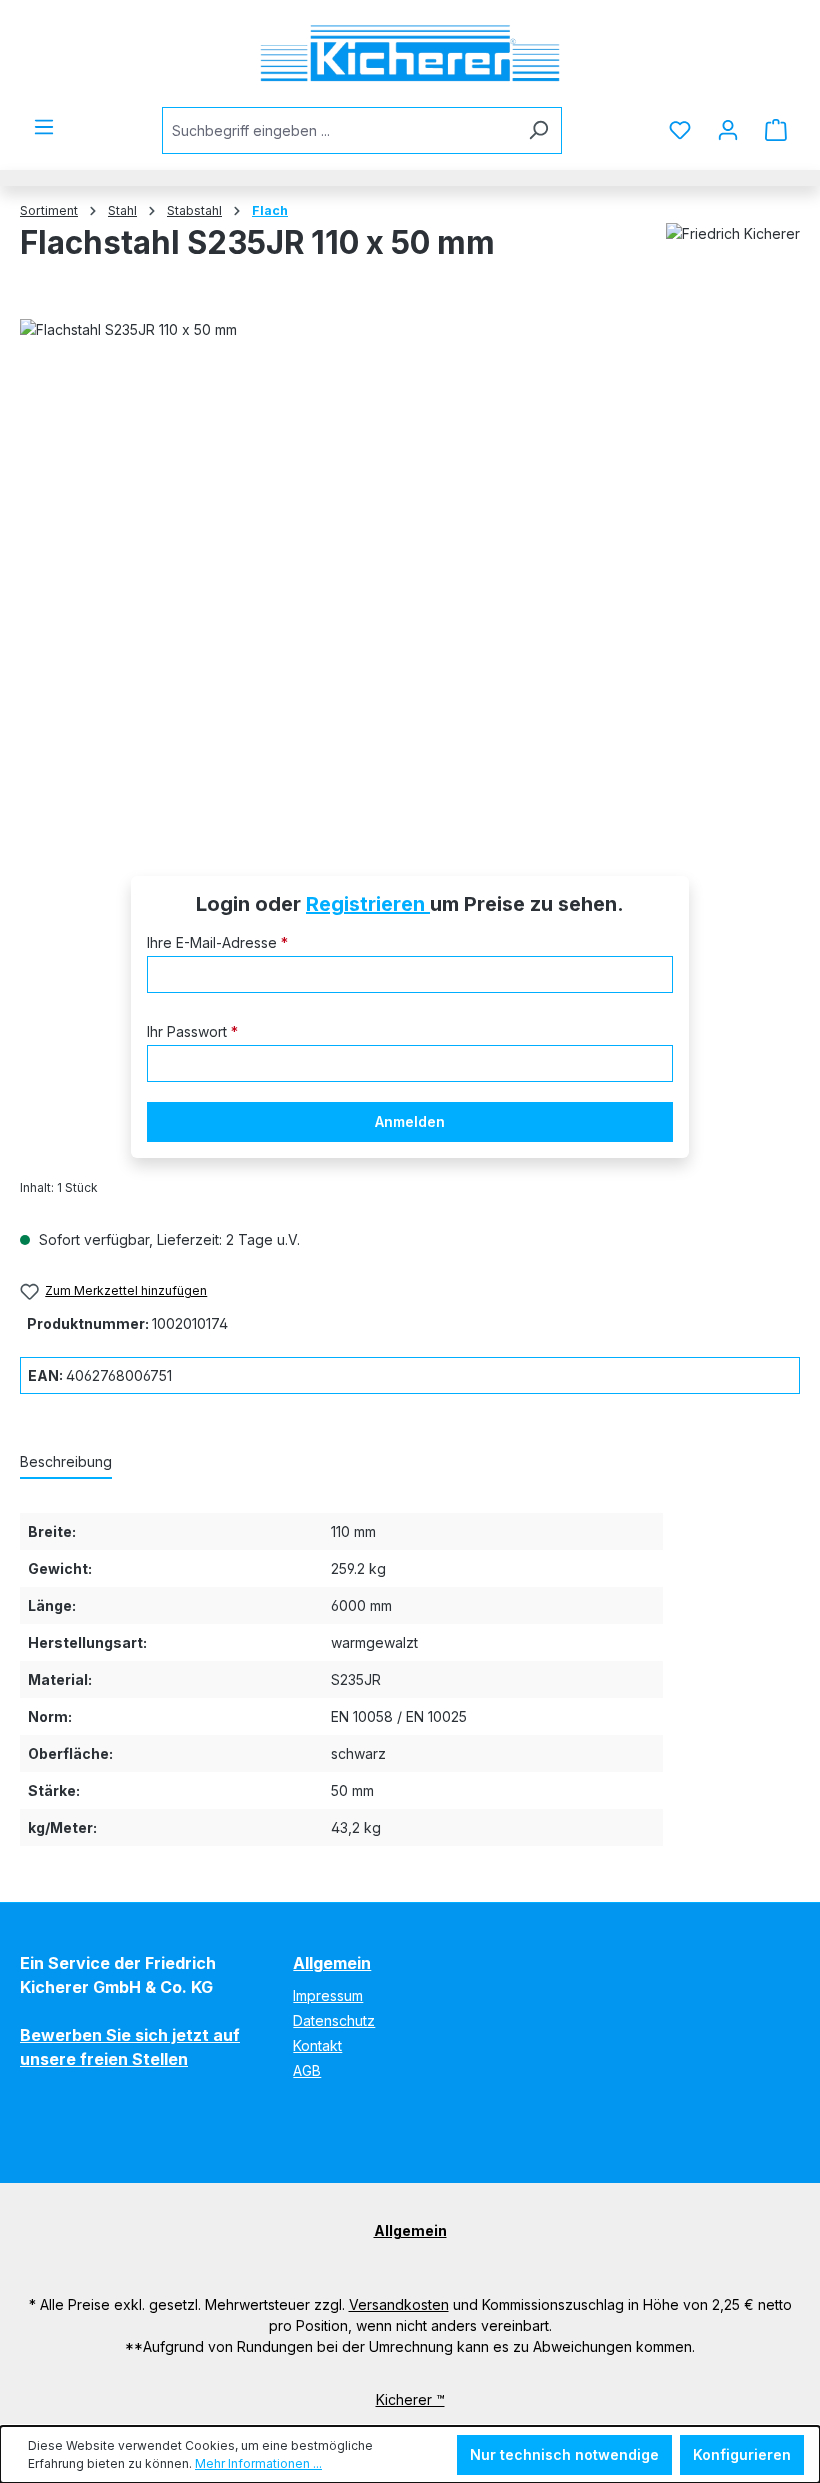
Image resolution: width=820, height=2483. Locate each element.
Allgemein (332, 1963)
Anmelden (410, 1121)
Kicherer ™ (410, 2399)
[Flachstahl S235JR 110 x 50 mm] (409, 569)
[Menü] (44, 127)
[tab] (66, 1462)
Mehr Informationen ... (258, 2463)
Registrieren (368, 904)
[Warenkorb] (776, 130)
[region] (410, 569)
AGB (307, 2070)
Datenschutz (334, 2020)
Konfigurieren (742, 2454)
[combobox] (339, 130)
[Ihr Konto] (728, 130)
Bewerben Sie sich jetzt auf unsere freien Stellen (130, 2047)
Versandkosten (399, 2304)
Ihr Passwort (192, 1031)
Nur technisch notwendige (564, 2454)
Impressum (328, 1995)
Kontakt (317, 2045)
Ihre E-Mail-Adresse (217, 942)
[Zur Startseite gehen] (410, 53)
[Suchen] (538, 130)
